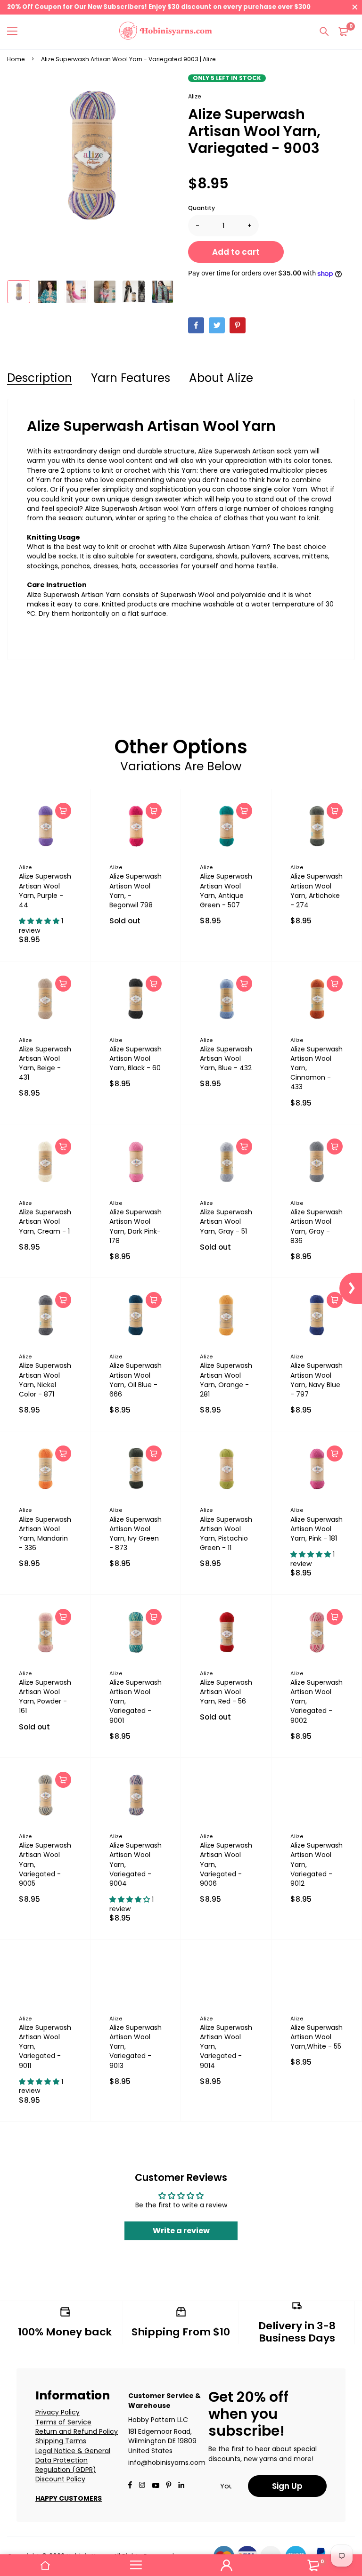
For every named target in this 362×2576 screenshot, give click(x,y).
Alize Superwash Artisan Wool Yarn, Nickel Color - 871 (45, 1380)
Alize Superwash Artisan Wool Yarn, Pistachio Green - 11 (226, 1534)
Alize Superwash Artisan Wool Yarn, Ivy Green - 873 (136, 1534)
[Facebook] (196, 325)
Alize (195, 96)
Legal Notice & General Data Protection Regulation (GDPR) (73, 2460)
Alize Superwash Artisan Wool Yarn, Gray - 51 (226, 1221)
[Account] (226, 2565)
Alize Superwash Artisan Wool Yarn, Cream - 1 (45, 1221)
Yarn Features (131, 378)
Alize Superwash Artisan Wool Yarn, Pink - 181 (317, 1529)
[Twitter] (217, 325)
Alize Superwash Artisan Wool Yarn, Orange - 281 (226, 1380)
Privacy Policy (58, 2412)
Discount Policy (60, 2479)
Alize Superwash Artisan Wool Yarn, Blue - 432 (226, 1058)
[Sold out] (154, 811)
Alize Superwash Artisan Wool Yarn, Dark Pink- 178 (136, 1226)
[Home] (45, 2565)
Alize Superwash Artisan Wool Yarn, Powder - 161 (45, 1696)
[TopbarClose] (355, 7)
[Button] (324, 32)
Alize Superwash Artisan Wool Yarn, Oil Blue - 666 (136, 1380)
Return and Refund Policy (77, 2431)
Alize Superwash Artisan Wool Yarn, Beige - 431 (45, 1063)
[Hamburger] (16, 32)
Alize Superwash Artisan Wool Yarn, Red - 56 (226, 1692)
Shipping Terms (61, 2441)
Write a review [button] (181, 2231)
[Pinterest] (238, 325)
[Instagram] (142, 2486)
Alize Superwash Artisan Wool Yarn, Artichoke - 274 (317, 890)
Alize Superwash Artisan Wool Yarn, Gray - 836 (317, 1226)
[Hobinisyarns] (166, 32)
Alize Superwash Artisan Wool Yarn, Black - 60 (136, 1058)
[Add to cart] (63, 811)
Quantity (202, 208)
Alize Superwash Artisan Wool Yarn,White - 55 (317, 2037)
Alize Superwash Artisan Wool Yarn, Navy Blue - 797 (317, 1380)
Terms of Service (63, 2422)
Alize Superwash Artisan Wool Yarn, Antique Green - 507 (226, 890)
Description (40, 378)
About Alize (221, 378)
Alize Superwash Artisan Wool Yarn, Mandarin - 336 (45, 1534)
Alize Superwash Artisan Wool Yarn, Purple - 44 (45, 890)
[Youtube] (181, 2486)
